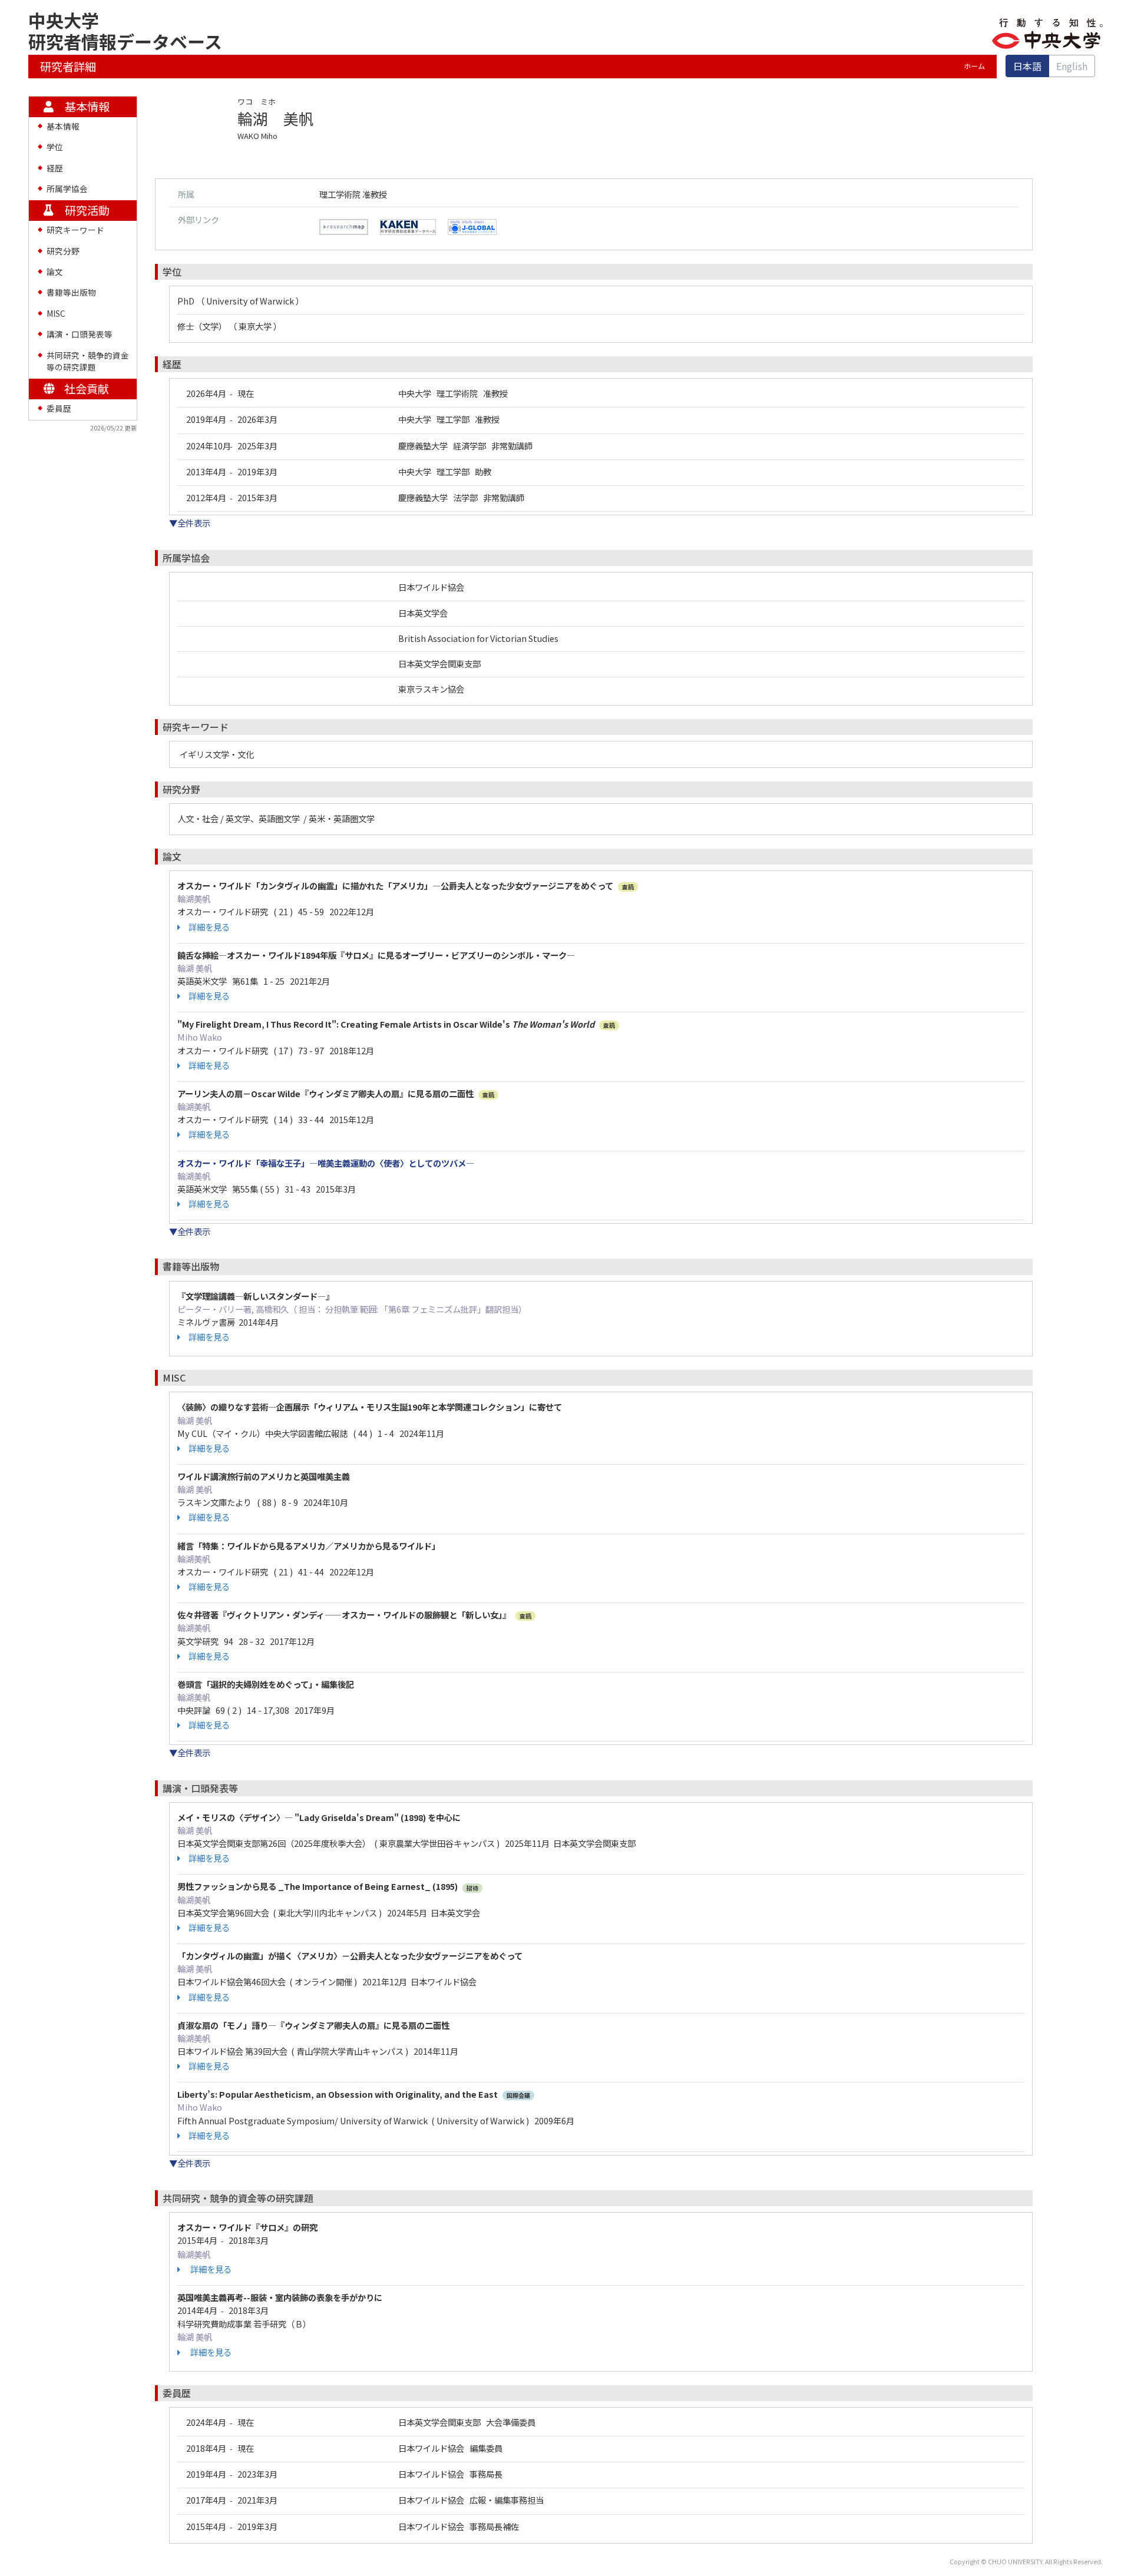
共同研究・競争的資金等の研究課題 (88, 361)
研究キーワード (75, 230)
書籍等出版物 (71, 292)
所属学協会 (67, 188)
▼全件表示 (190, 523)
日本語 (1027, 66)
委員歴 (59, 408)
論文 (55, 271)
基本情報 (63, 126)
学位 (55, 147)
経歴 (55, 168)
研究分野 (63, 251)
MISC (56, 313)
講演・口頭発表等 (80, 334)
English (1072, 66)
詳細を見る (209, 927)
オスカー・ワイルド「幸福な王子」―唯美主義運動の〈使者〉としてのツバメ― (326, 1163)
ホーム (974, 66)
